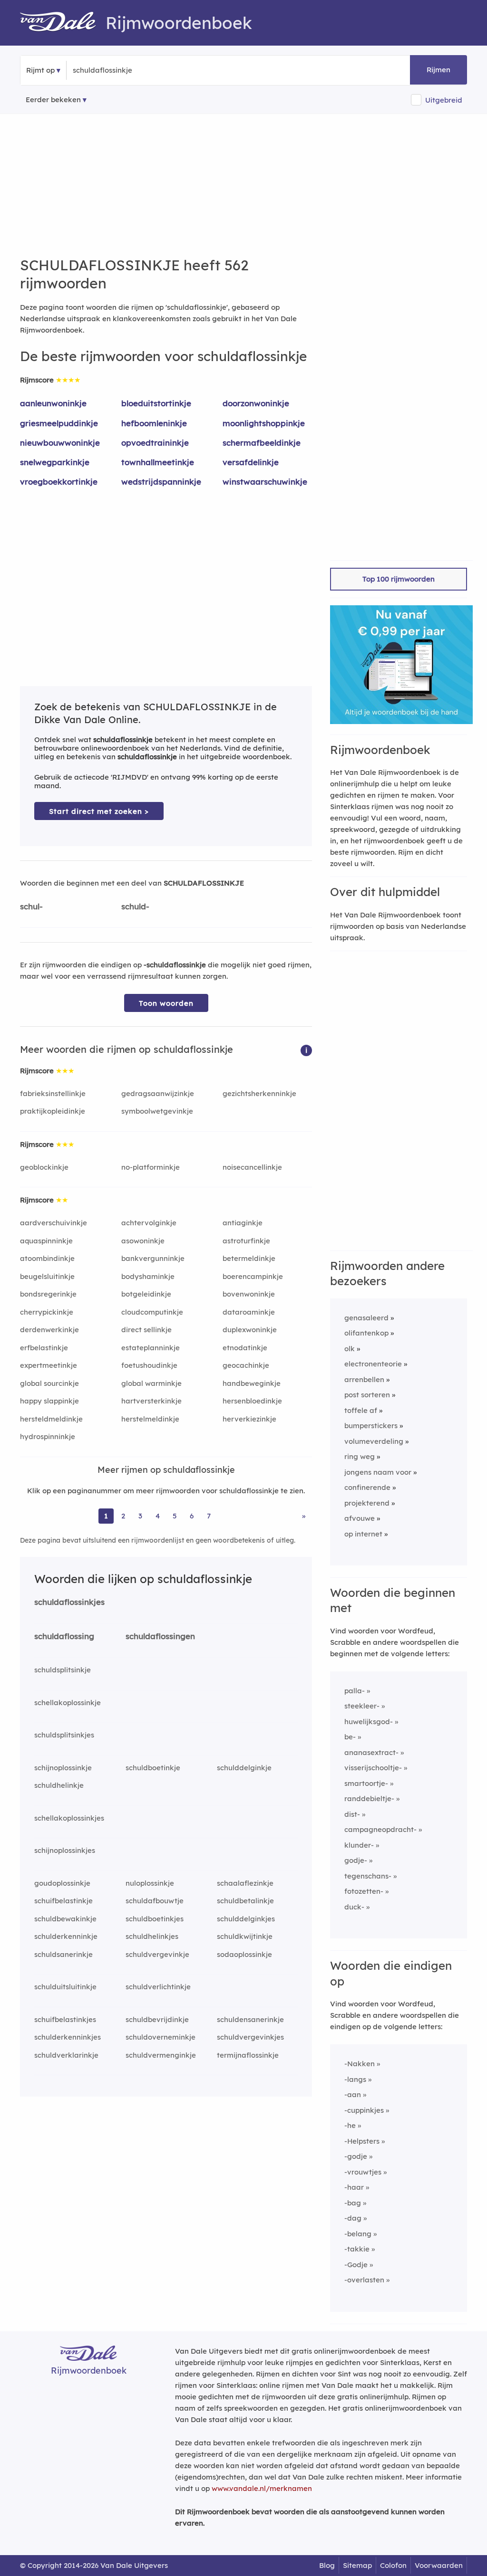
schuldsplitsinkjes (64, 1735)
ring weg (360, 1456)
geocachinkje (246, 1365)
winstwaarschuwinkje (265, 482)
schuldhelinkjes (152, 1936)
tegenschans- (368, 1876)
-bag (353, 2203)
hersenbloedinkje (252, 1401)
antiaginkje (243, 1223)
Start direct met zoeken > (99, 811)
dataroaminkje (249, 1312)
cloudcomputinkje (152, 1312)
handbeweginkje (252, 1383)
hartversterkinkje (151, 1401)
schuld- (135, 906)
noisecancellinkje (252, 1167)
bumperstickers (371, 1426)
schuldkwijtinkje (245, 1936)
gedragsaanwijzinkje (158, 1093)
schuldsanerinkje (63, 1954)
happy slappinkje (49, 1401)
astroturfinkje (246, 1241)
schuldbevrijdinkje (157, 2019)
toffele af (361, 1410)
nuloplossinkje (150, 1883)
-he (350, 2125)
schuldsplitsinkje (63, 1670)
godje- (356, 1860)
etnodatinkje (245, 1348)
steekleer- (362, 1706)
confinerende (367, 1487)
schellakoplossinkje (68, 1703)
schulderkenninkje (66, 1936)
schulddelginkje (244, 1768)
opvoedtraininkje (155, 443)
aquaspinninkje (46, 1241)
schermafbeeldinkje (262, 443)
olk (350, 1349)
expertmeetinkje (49, 1365)
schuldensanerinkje (250, 2019)
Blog (327, 2565)
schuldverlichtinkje (158, 1987)
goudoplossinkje (62, 1883)
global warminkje (151, 1383)
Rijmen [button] (438, 70)
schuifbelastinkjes (65, 2019)
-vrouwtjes (363, 2172)
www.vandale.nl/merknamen (262, 2488)
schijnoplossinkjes (65, 1850)
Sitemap (357, 2565)
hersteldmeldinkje (51, 1419)
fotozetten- (364, 1891)
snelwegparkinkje (55, 462)
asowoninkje (143, 1241)
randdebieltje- (369, 1798)
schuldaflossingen (160, 1636)
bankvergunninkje (153, 1258)
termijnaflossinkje (248, 2055)
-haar (354, 2187)
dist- (352, 1814)
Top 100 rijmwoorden (399, 579)
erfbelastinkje (44, 1348)
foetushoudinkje (149, 1365)
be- (350, 1737)
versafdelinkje (251, 462)
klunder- (359, 1845)
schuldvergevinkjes (250, 2037)
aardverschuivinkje (54, 1223)
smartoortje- (366, 1783)
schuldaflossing (64, 1636)
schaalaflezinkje (245, 1883)
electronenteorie (373, 1364)
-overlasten (364, 2280)
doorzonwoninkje (256, 403)
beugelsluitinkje (47, 1276)
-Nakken (360, 2064)
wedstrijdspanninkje (161, 482)
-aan (353, 2094)
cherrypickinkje (47, 1312)
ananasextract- (371, 1752)
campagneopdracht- (380, 1829)
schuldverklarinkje (66, 2055)
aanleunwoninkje (53, 403)
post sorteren (367, 1395)
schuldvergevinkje (157, 1954)
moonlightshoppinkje (264, 423)
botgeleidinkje (146, 1294)
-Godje (356, 2265)
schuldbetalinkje (245, 1901)
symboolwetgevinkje (157, 1111)
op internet (363, 1534)
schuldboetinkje (153, 1768)
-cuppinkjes (364, 2110)
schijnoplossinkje (63, 1768)
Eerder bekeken (53, 100)
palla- (355, 1691)
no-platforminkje (151, 1167)
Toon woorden (166, 1003)
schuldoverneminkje (161, 2037)
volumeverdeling (374, 1441)
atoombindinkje (47, 1258)
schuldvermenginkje (161, 2055)
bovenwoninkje (249, 1294)
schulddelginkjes (246, 1919)
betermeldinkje (249, 1258)
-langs (355, 2079)
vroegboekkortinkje (59, 482)
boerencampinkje (253, 1276)
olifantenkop (366, 1333)
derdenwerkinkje (49, 1330)
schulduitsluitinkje (65, 1987)
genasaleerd (366, 1318)
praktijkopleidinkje (53, 1111)
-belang (358, 2234)
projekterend (367, 1503)
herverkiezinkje (249, 1419)
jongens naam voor (378, 1472)
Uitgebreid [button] (444, 100)
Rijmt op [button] (40, 70)
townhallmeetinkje (158, 462)
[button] (306, 1050)
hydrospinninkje (48, 1436)
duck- (354, 1907)
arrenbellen (364, 1379)
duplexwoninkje (250, 1330)
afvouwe (360, 1518)
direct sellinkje (146, 1330)
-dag (353, 2218)
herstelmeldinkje (150, 1419)
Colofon (393, 2565)
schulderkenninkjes (68, 2037)
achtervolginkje (149, 1223)
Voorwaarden (439, 2565)
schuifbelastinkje (63, 1901)
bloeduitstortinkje (156, 403)
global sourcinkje (49, 1383)
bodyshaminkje (148, 1276)
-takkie (357, 2249)
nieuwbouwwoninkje (60, 443)
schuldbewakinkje (65, 1919)
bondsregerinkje (48, 1294)
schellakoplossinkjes (69, 1818)
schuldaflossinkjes (69, 1602)
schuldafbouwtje (155, 1901)
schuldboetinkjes (155, 1919)
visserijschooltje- (373, 1768)
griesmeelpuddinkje (59, 423)
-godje (356, 2156)
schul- (31, 906)
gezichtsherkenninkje (259, 1093)
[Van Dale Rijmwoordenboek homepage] (63, 23)
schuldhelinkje (59, 1785)
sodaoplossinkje (244, 1954)
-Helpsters (362, 2141)
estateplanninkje (151, 1348)
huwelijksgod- (369, 1722)
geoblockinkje (44, 1167)
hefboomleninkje (154, 423)
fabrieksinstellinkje (53, 1093)
